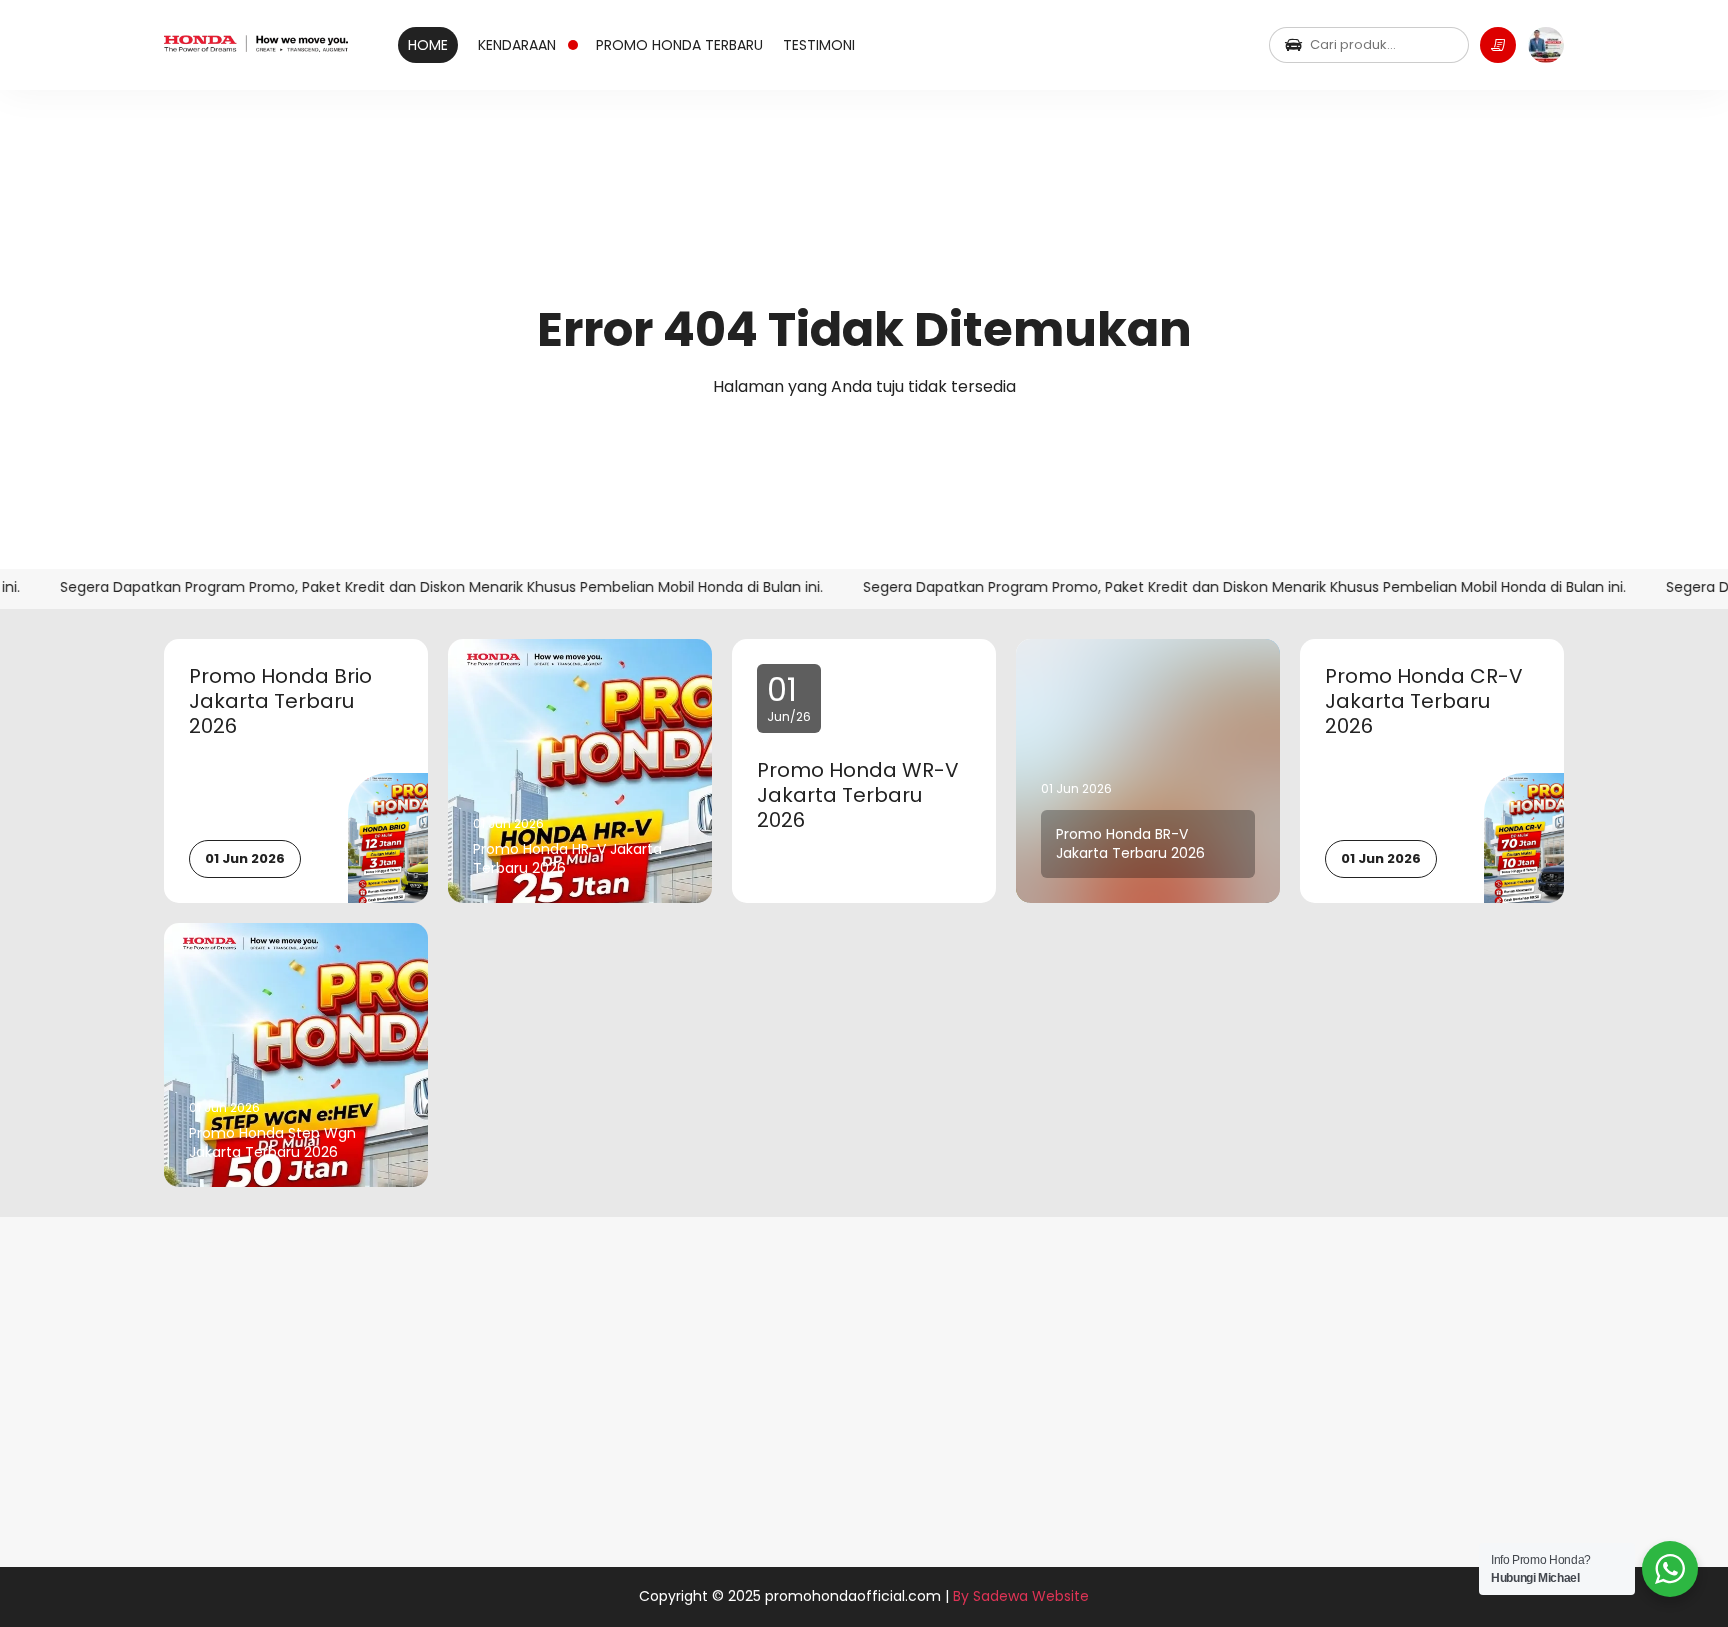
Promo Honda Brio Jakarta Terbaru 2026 (280, 701)
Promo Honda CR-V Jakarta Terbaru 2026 (1424, 701)
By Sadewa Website (1021, 1596)
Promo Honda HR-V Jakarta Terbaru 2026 (567, 859)
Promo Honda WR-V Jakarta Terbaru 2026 (858, 795)
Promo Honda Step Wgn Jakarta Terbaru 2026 (272, 1143)
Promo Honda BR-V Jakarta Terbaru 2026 (1130, 844)
